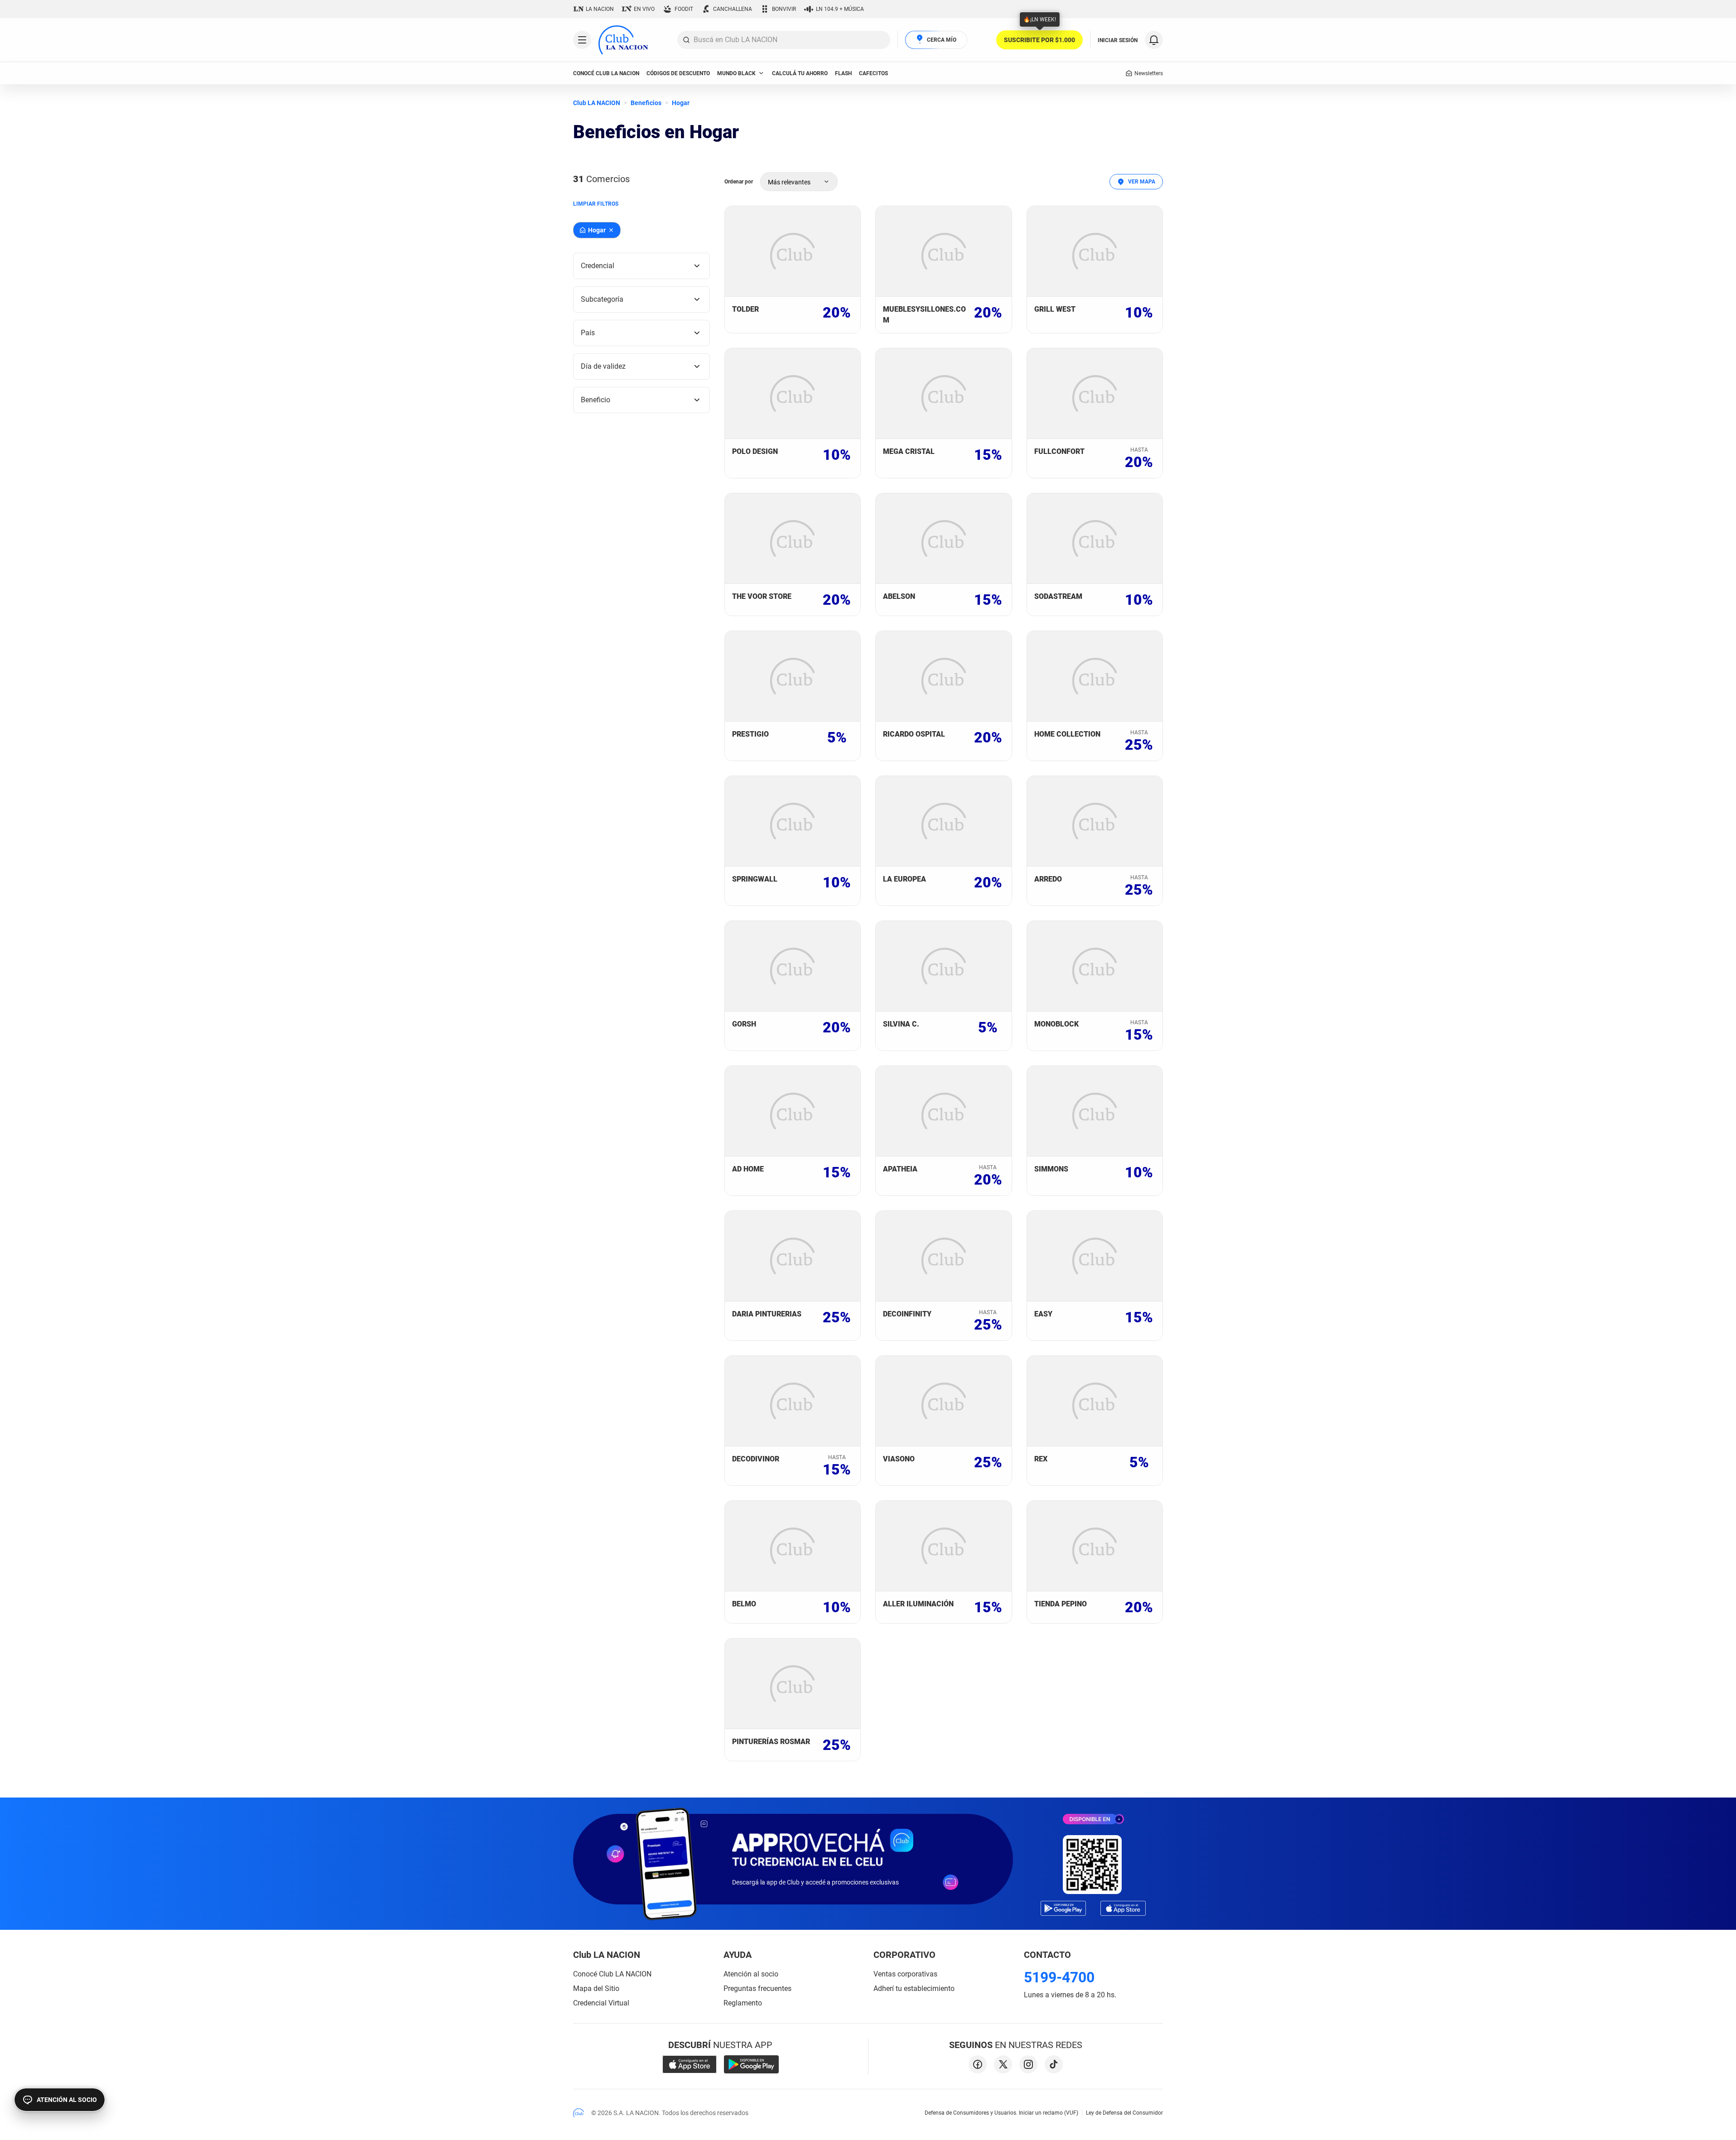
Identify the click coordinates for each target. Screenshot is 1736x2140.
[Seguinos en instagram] (1028, 2064)
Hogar (681, 103)
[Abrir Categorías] (582, 40)
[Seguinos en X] (1003, 2064)
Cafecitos (873, 73)
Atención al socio (751, 1974)
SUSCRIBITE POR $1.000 (1039, 40)
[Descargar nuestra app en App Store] (690, 2064)
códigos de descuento (678, 73)
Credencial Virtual (601, 2003)
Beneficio (596, 400)
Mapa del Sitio (596, 1988)
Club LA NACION (597, 103)
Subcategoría (602, 299)
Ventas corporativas (905, 1974)
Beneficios (646, 103)
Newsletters (1149, 73)
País (588, 333)
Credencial (598, 266)
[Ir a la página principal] (623, 40)
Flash (843, 73)
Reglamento (743, 2003)
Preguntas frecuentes (757, 1988)
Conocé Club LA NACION (612, 1974)
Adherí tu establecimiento (914, 1988)
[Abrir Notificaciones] (1154, 40)
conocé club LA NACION (606, 73)
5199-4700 (1059, 1977)
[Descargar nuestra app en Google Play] (751, 2064)
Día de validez (603, 366)
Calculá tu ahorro (800, 73)
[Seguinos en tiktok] (1054, 2064)
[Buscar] (686, 40)
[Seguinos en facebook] (978, 2064)
